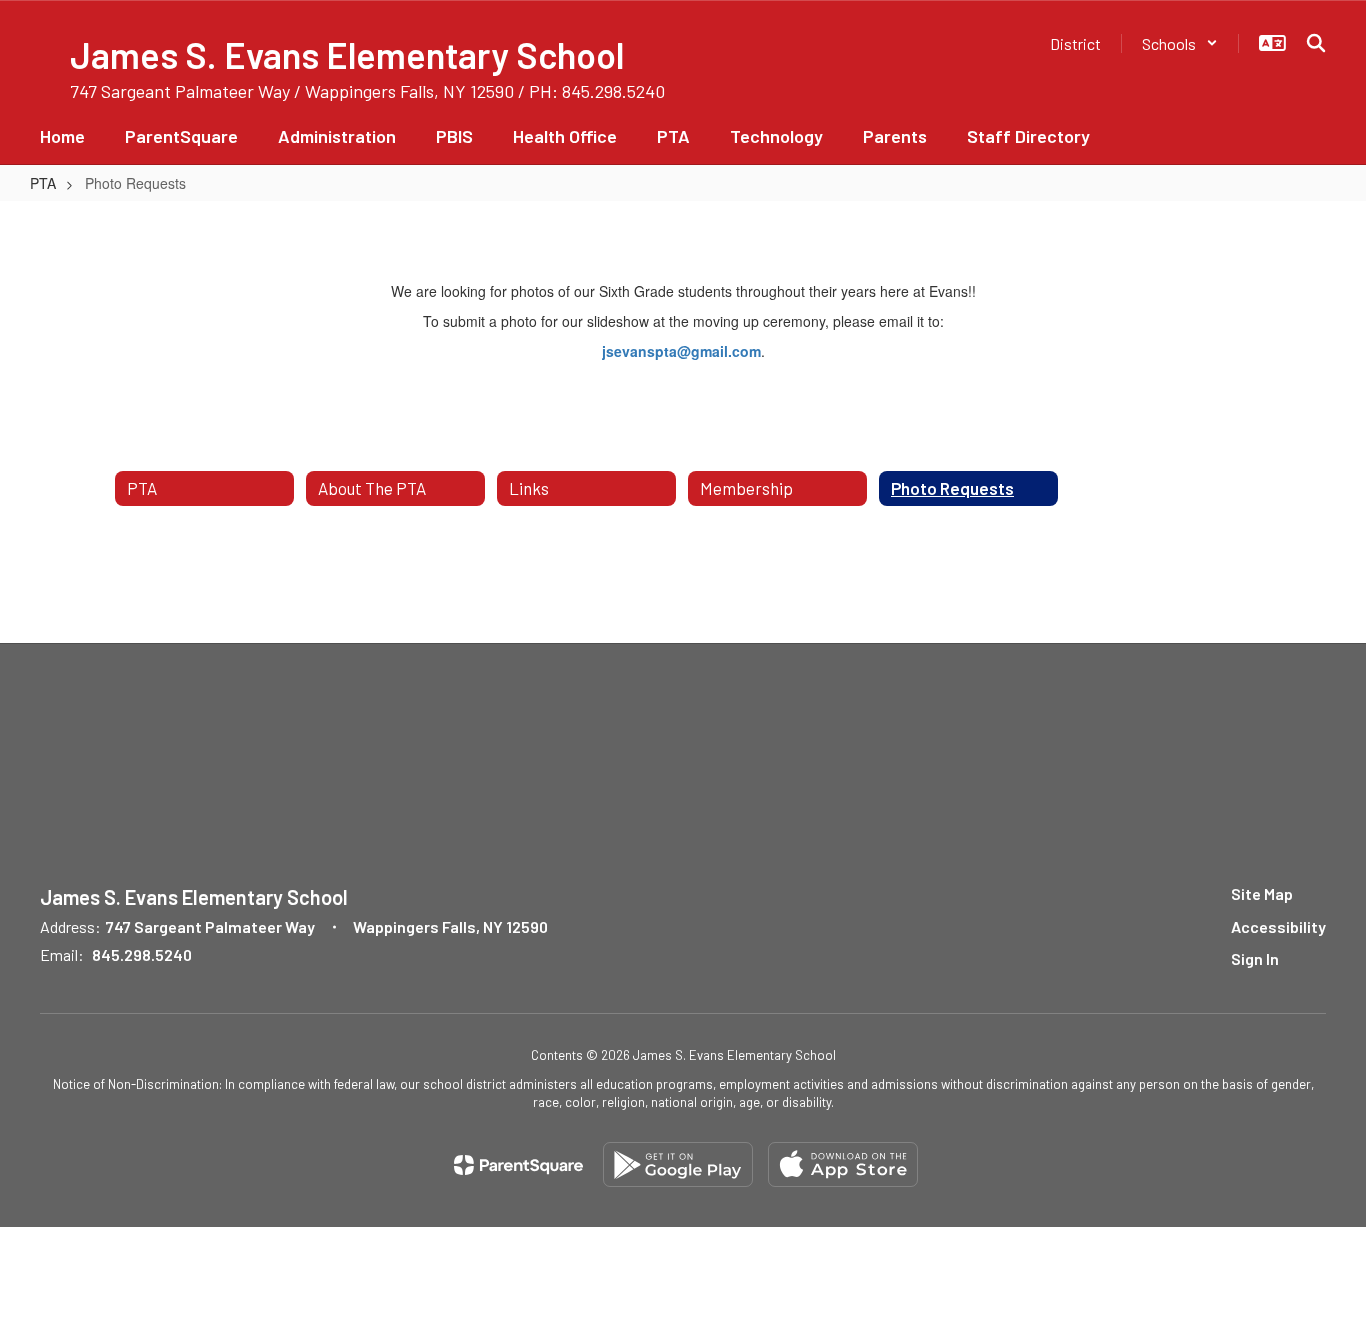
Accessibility (1278, 926)
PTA (43, 183)
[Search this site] (1316, 43)
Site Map (1262, 893)
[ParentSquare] (518, 1165)
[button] (1180, 43)
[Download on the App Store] (843, 1164)
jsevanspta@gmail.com (681, 351)
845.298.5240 (142, 954)
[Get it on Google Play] (678, 1164)
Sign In (1255, 958)
